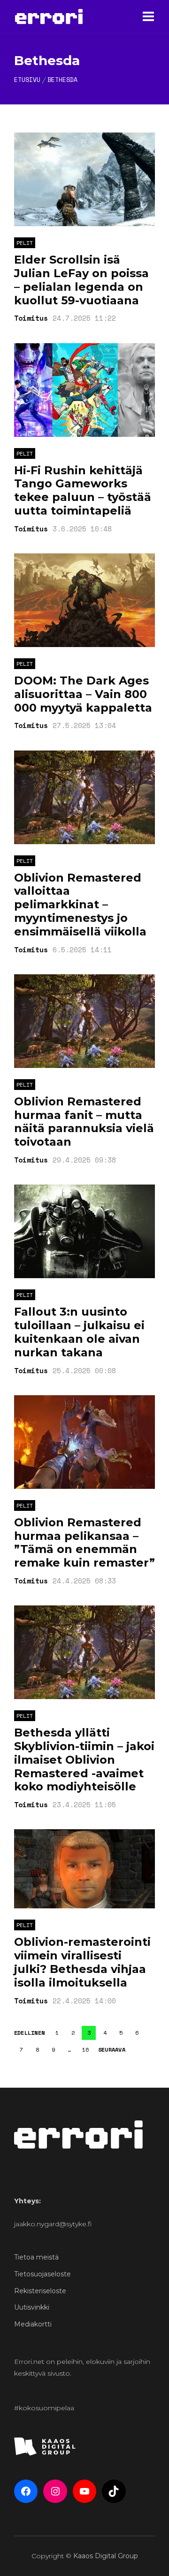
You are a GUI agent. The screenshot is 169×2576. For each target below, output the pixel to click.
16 (85, 2050)
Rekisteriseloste (40, 2291)
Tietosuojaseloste (42, 2274)
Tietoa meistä (36, 2257)
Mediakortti (33, 2324)
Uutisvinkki (32, 2307)
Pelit (25, 243)
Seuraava (112, 2050)
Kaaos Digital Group (106, 2556)
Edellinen (29, 2033)
